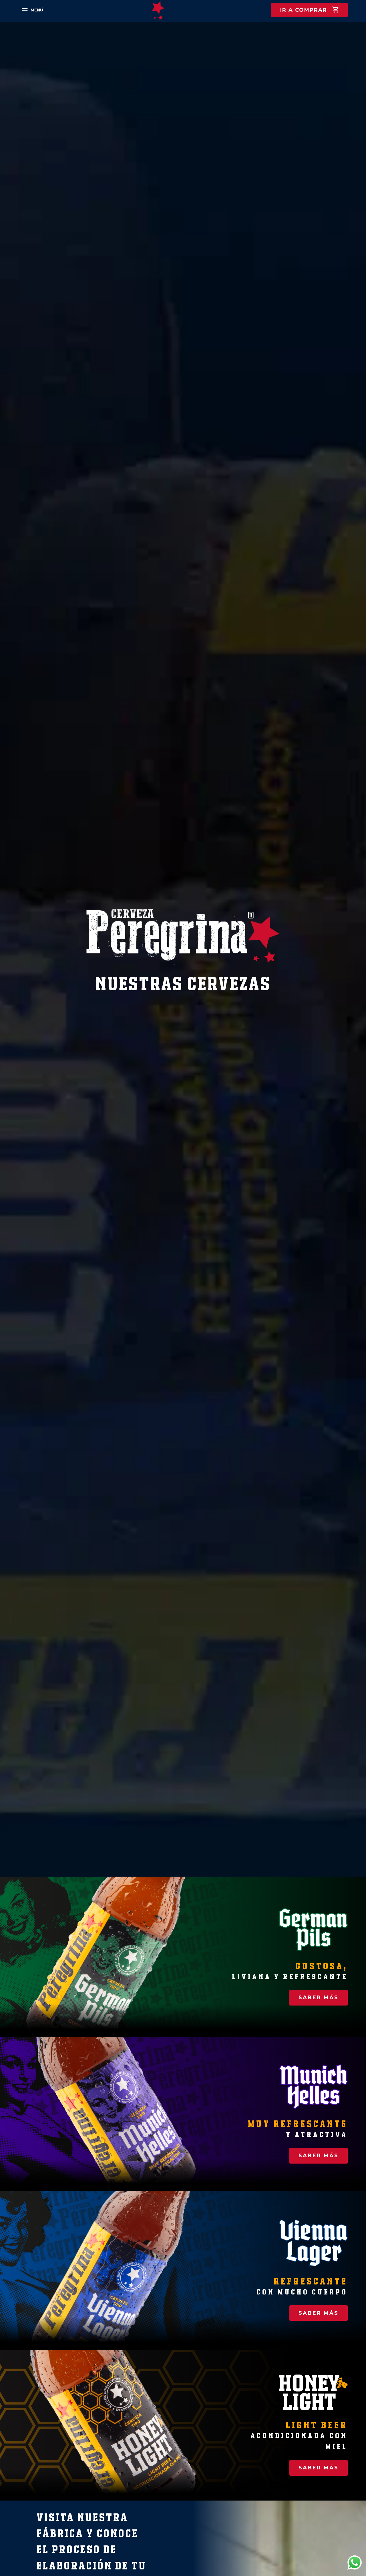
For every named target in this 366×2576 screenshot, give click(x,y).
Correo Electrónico (99, 1293)
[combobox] (88, 1332)
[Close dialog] (287, 1213)
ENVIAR (127, 1354)
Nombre (87, 1239)
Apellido (88, 1266)
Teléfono (87, 1320)
